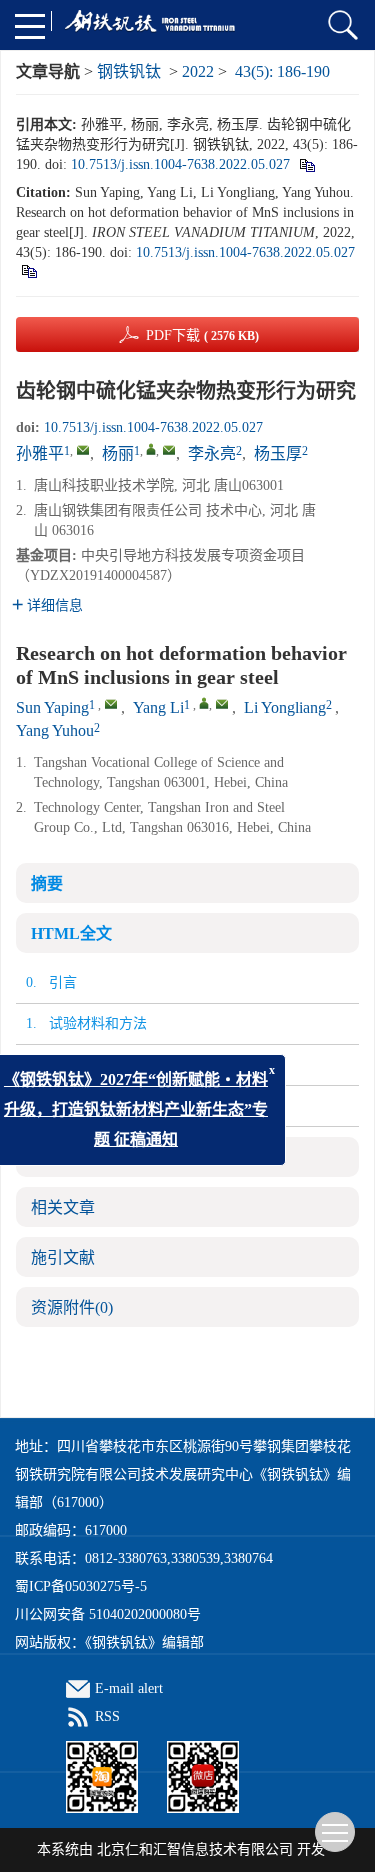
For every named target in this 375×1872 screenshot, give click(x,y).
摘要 (47, 883)
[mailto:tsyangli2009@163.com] (169, 450)
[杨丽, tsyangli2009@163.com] (151, 449)
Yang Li (158, 707)
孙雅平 (40, 453)
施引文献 (63, 1257)
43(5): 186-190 (282, 71)
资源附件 (72, 1307)
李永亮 (212, 453)
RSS (107, 1716)
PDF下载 (202, 335)
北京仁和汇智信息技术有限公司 (195, 1849)
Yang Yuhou (55, 730)
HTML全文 (71, 933)
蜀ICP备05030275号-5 (81, 1586)
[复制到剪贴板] (306, 164)
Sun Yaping (52, 707)
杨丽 (118, 453)
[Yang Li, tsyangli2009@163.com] (204, 703)
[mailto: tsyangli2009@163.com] (222, 704)
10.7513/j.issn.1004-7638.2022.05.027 (180, 164)
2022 (198, 71)
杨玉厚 (278, 453)
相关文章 (63, 1207)
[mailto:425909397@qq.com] (83, 450)
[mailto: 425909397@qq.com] (111, 704)
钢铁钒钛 (129, 71)
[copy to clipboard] (28, 270)
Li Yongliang (285, 707)
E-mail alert (129, 1688)
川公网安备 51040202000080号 (108, 1614)
